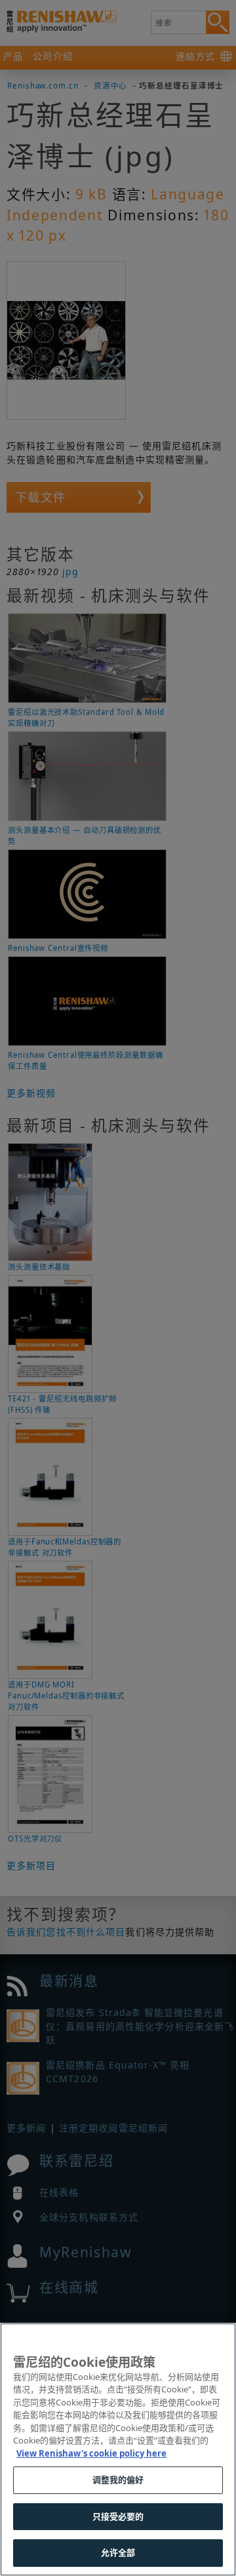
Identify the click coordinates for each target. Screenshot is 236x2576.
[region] (118, 2449)
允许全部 (118, 2552)
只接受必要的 (118, 2516)
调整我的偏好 (118, 2480)
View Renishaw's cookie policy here (91, 2453)
